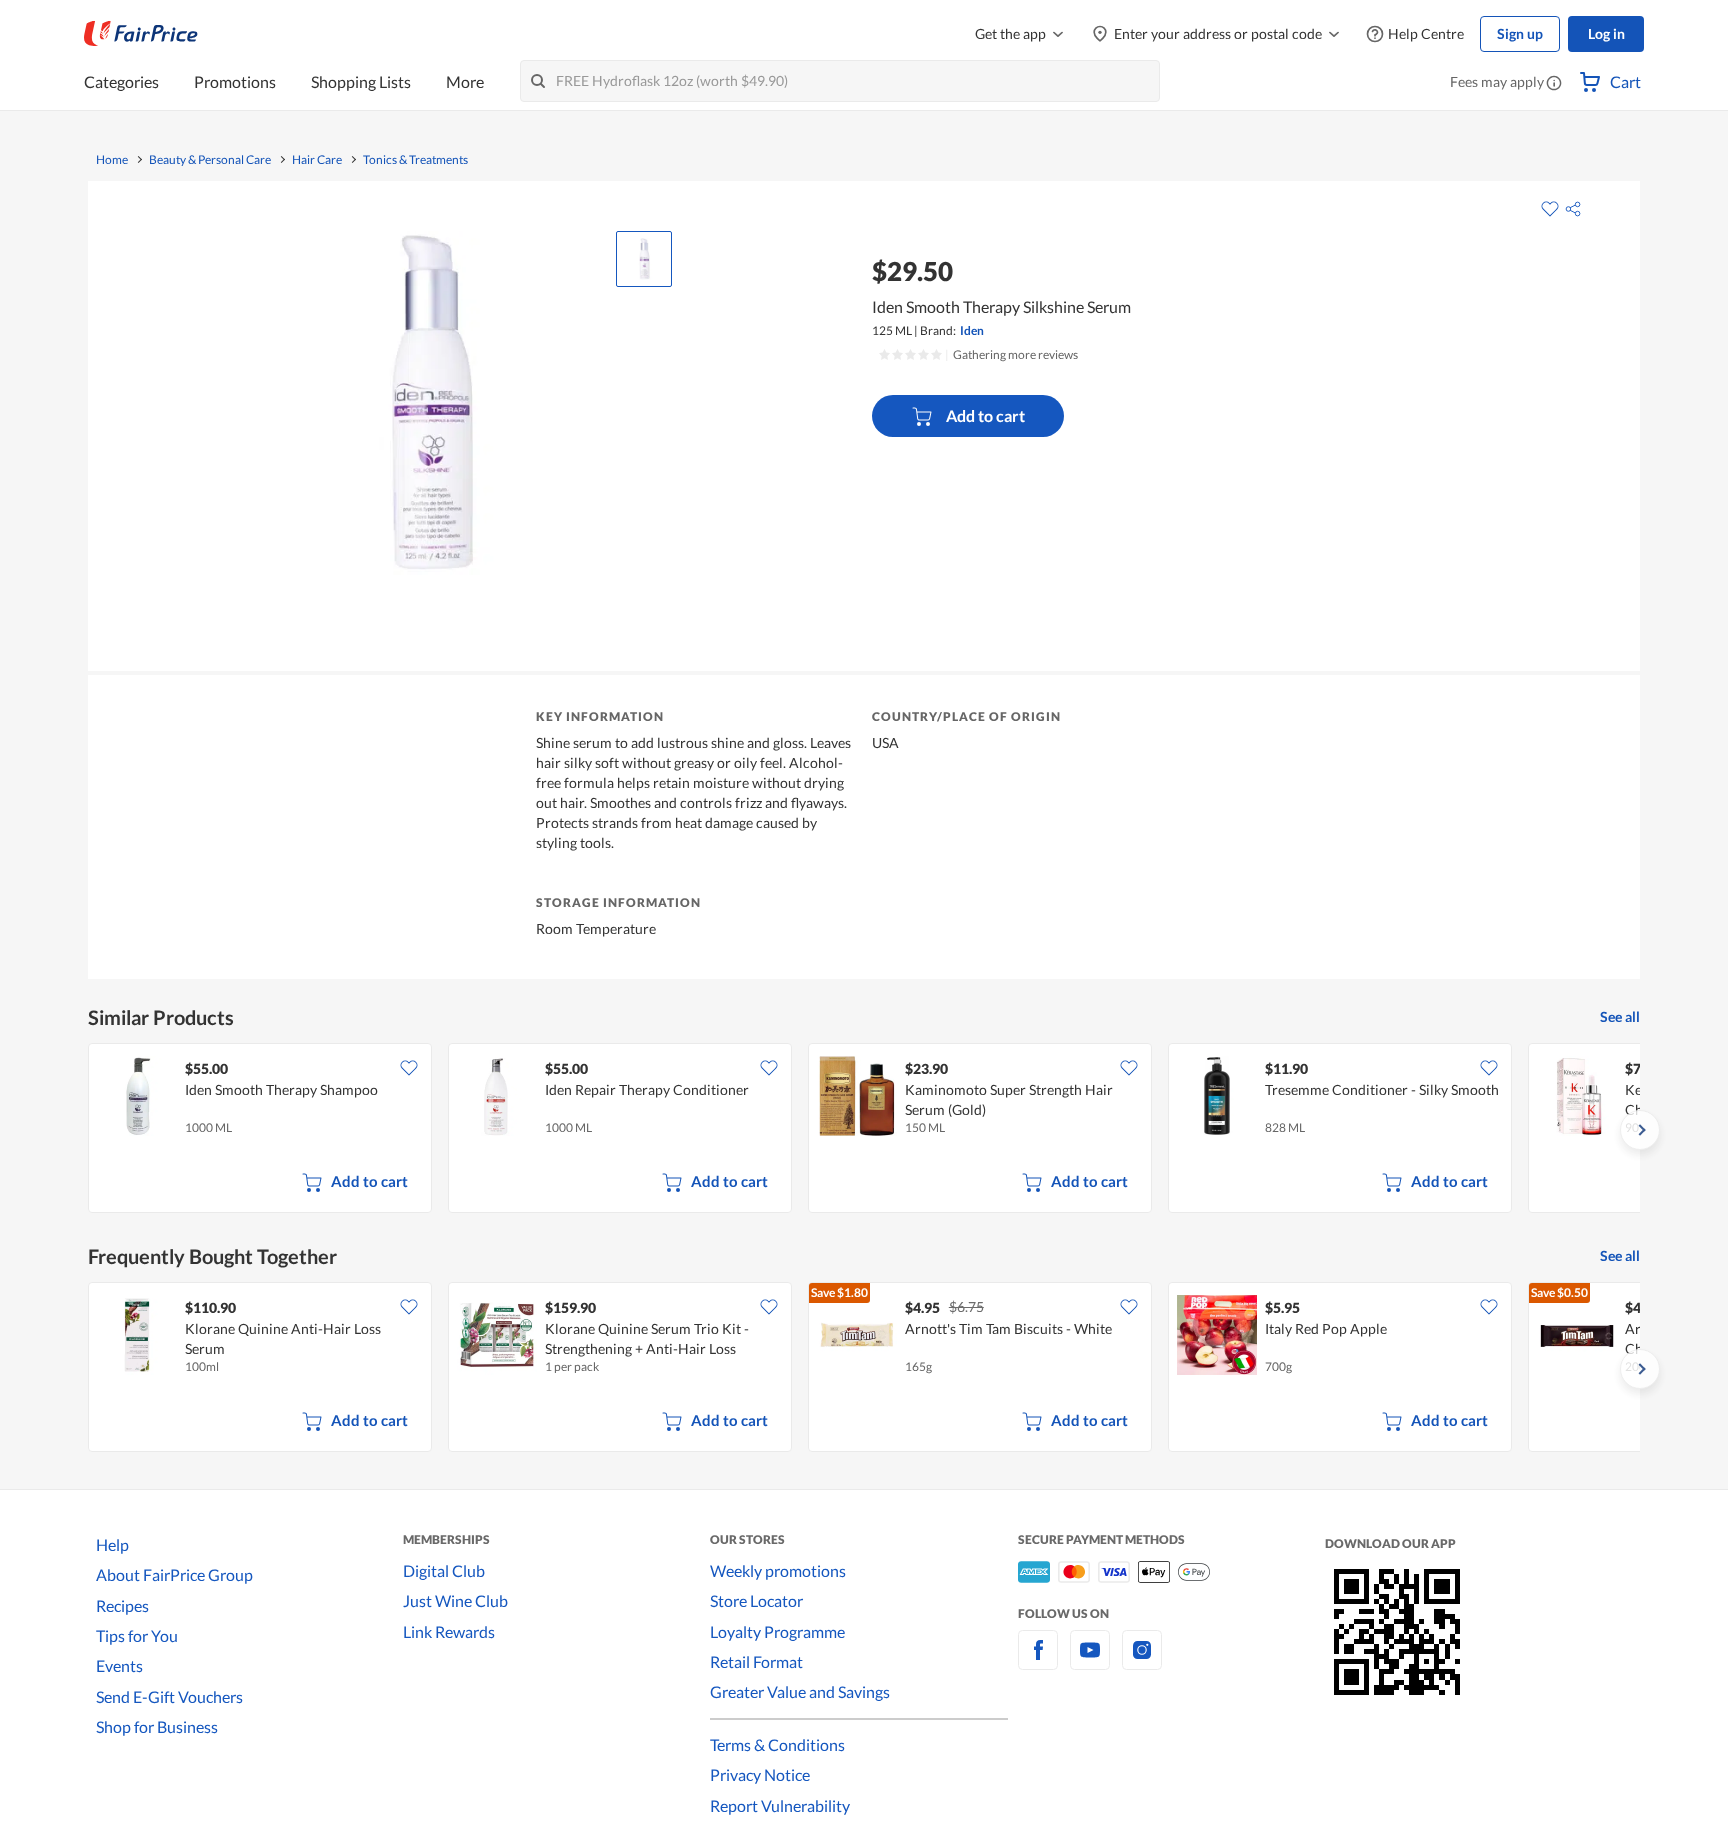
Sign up (1520, 33)
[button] (1554, 84)
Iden (972, 330)
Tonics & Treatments (415, 160)
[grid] (864, 1130)
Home (112, 160)
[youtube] (1090, 1661)
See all (1620, 1016)
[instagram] (1142, 1661)
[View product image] (644, 259)
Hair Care (317, 160)
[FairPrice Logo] (141, 34)
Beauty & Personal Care (210, 160)
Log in (1606, 33)
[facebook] (1038, 1661)
